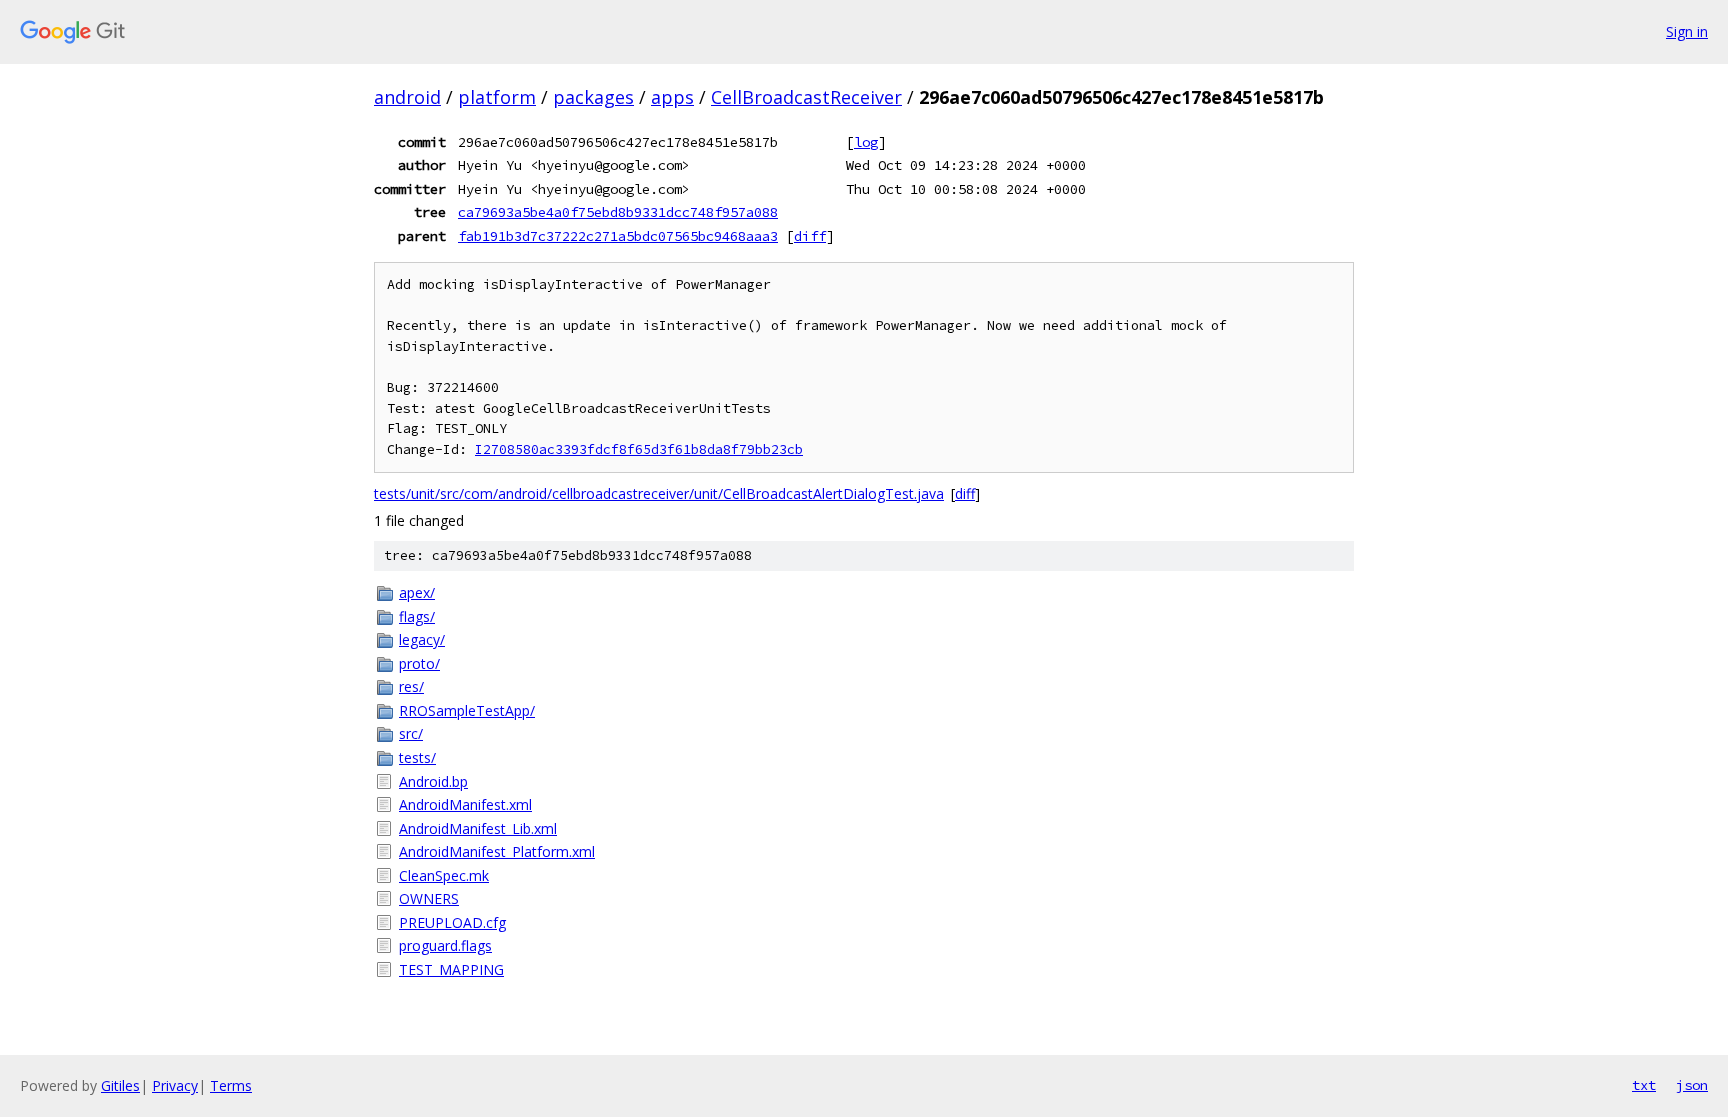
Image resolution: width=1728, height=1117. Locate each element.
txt (1644, 1085)
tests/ (417, 757)
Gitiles (120, 1085)
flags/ (417, 616)
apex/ (417, 592)
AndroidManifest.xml (465, 804)
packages (593, 97)
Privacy (175, 1085)
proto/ (419, 663)
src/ (411, 733)
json (1692, 1085)
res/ (411, 686)
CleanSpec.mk (444, 875)
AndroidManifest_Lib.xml (478, 828)
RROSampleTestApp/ (467, 710)
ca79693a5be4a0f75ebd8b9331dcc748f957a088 (618, 212)
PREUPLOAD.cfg (452, 922)
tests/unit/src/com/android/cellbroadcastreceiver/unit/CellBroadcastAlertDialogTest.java (659, 493)
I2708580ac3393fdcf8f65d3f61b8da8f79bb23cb (639, 449)
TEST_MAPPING (451, 969)
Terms (231, 1085)
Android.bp (433, 781)
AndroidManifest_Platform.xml (497, 851)
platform (497, 97)
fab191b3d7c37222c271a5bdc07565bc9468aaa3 (618, 236)
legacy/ (422, 639)
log (866, 142)
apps (672, 97)
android (407, 97)
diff (810, 236)
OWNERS (429, 898)
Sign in (1687, 31)
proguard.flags (445, 945)
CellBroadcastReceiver (806, 97)
